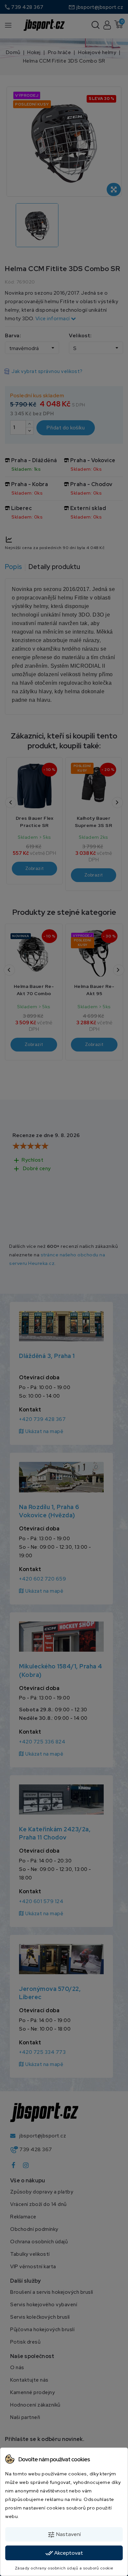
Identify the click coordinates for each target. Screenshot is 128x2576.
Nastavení (64, 2535)
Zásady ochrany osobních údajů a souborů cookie (64, 2568)
